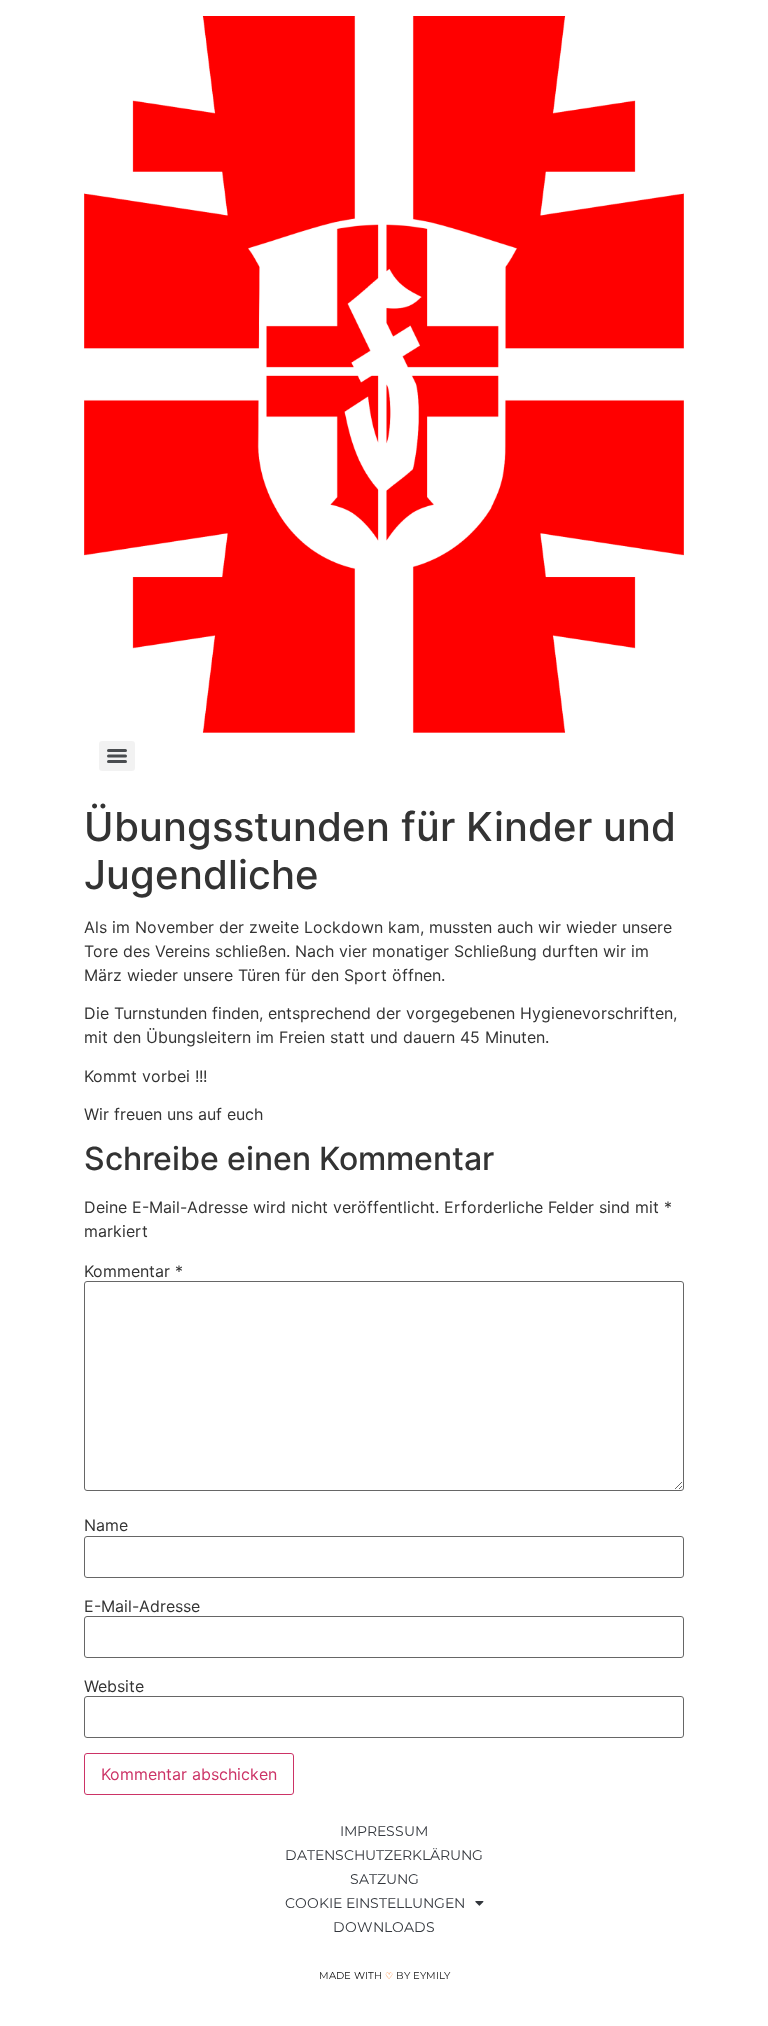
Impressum (384, 1831)
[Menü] (117, 756)
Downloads (384, 1927)
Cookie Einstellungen (375, 1903)
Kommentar (133, 1271)
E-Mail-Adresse (142, 1606)
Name (106, 1525)
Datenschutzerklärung (384, 1855)
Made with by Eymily (384, 1975)
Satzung (384, 1879)
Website (114, 1686)
